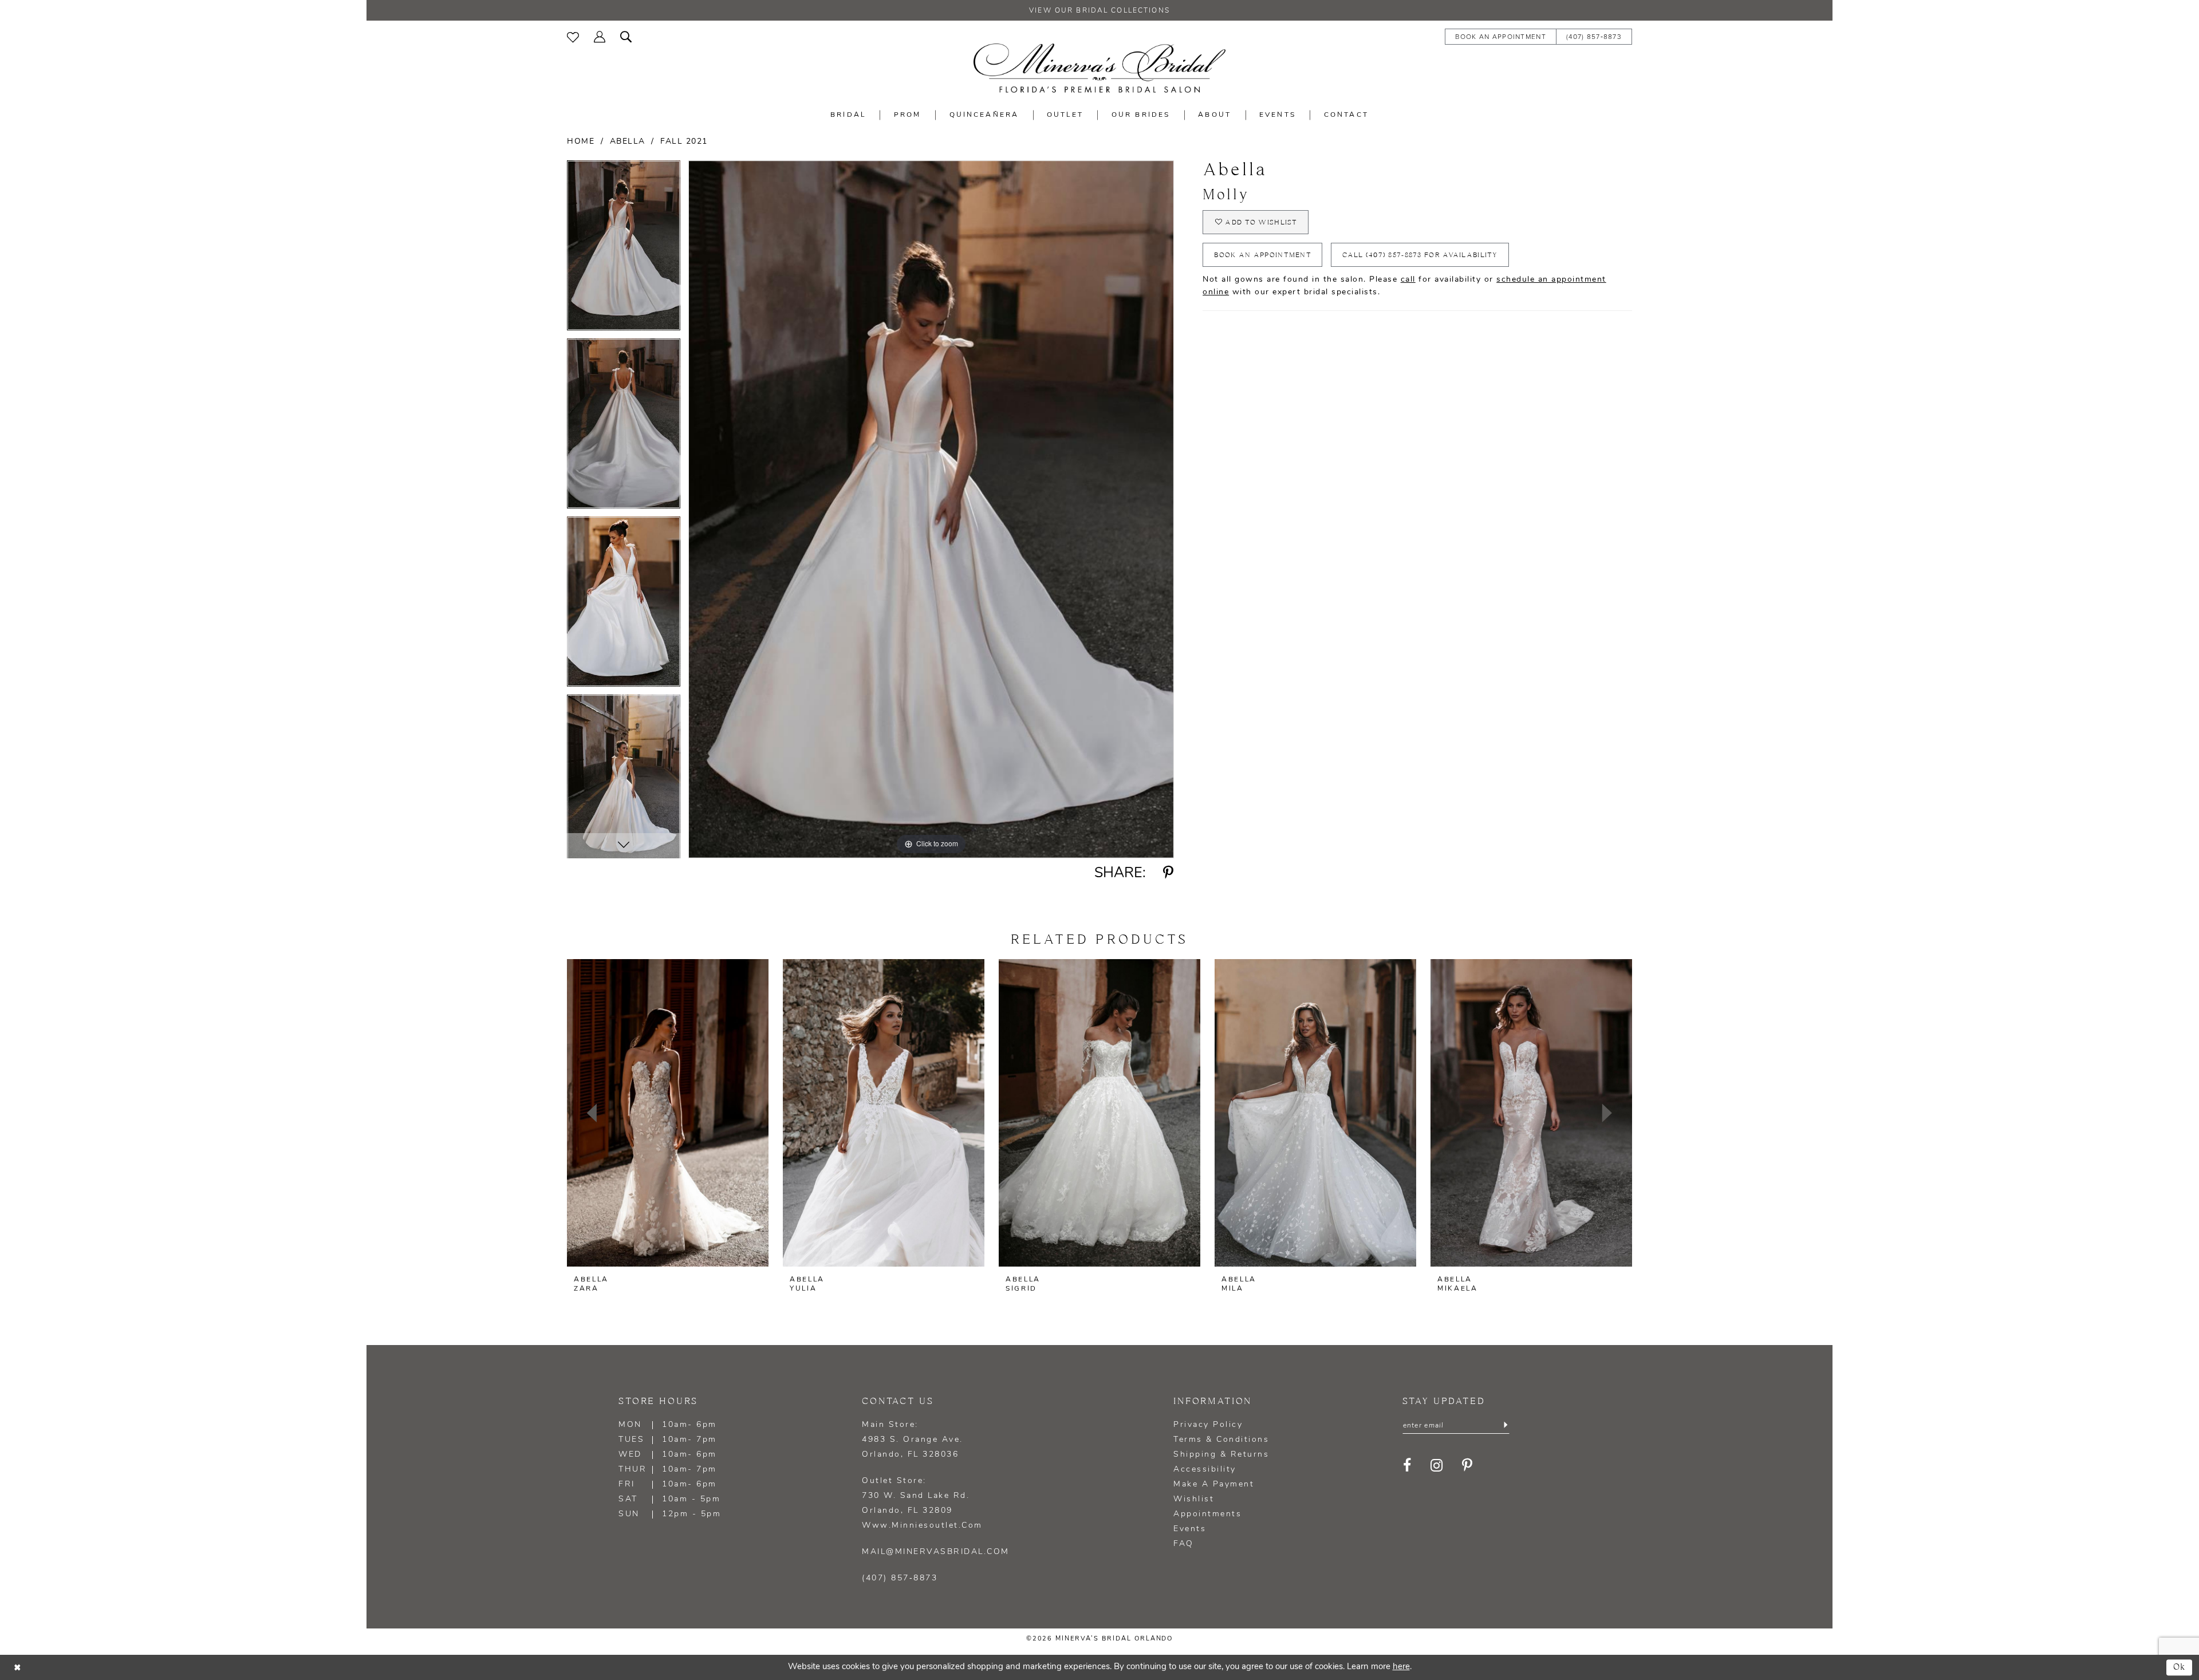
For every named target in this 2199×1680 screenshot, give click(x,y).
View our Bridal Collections (1099, 11)
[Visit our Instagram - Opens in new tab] (1437, 1466)
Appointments (1207, 1514)
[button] (600, 36)
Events (1190, 1529)
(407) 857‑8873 (900, 1578)
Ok (2180, 1667)
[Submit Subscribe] (1505, 1426)
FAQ (1184, 1544)
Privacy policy (1208, 1425)
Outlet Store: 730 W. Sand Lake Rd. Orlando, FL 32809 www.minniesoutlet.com (922, 1503)
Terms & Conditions (1221, 1440)
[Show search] (626, 36)
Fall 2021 (684, 142)
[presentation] (668, 1113)
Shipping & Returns (1221, 1455)
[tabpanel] (624, 249)
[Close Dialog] (17, 1667)
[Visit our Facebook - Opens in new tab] (1408, 1466)
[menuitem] (573, 36)
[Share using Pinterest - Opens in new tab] (1169, 873)
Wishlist (1194, 1499)
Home (581, 142)
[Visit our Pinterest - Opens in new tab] (1468, 1466)
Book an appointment (1263, 255)
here (1401, 1667)
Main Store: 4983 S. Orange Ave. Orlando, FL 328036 (913, 1440)
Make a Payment (1214, 1484)
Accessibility (1205, 1470)
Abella (628, 142)
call (1408, 280)
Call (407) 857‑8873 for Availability (1420, 255)
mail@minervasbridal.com (936, 1552)
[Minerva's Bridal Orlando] (1099, 68)
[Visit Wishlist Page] (573, 36)
